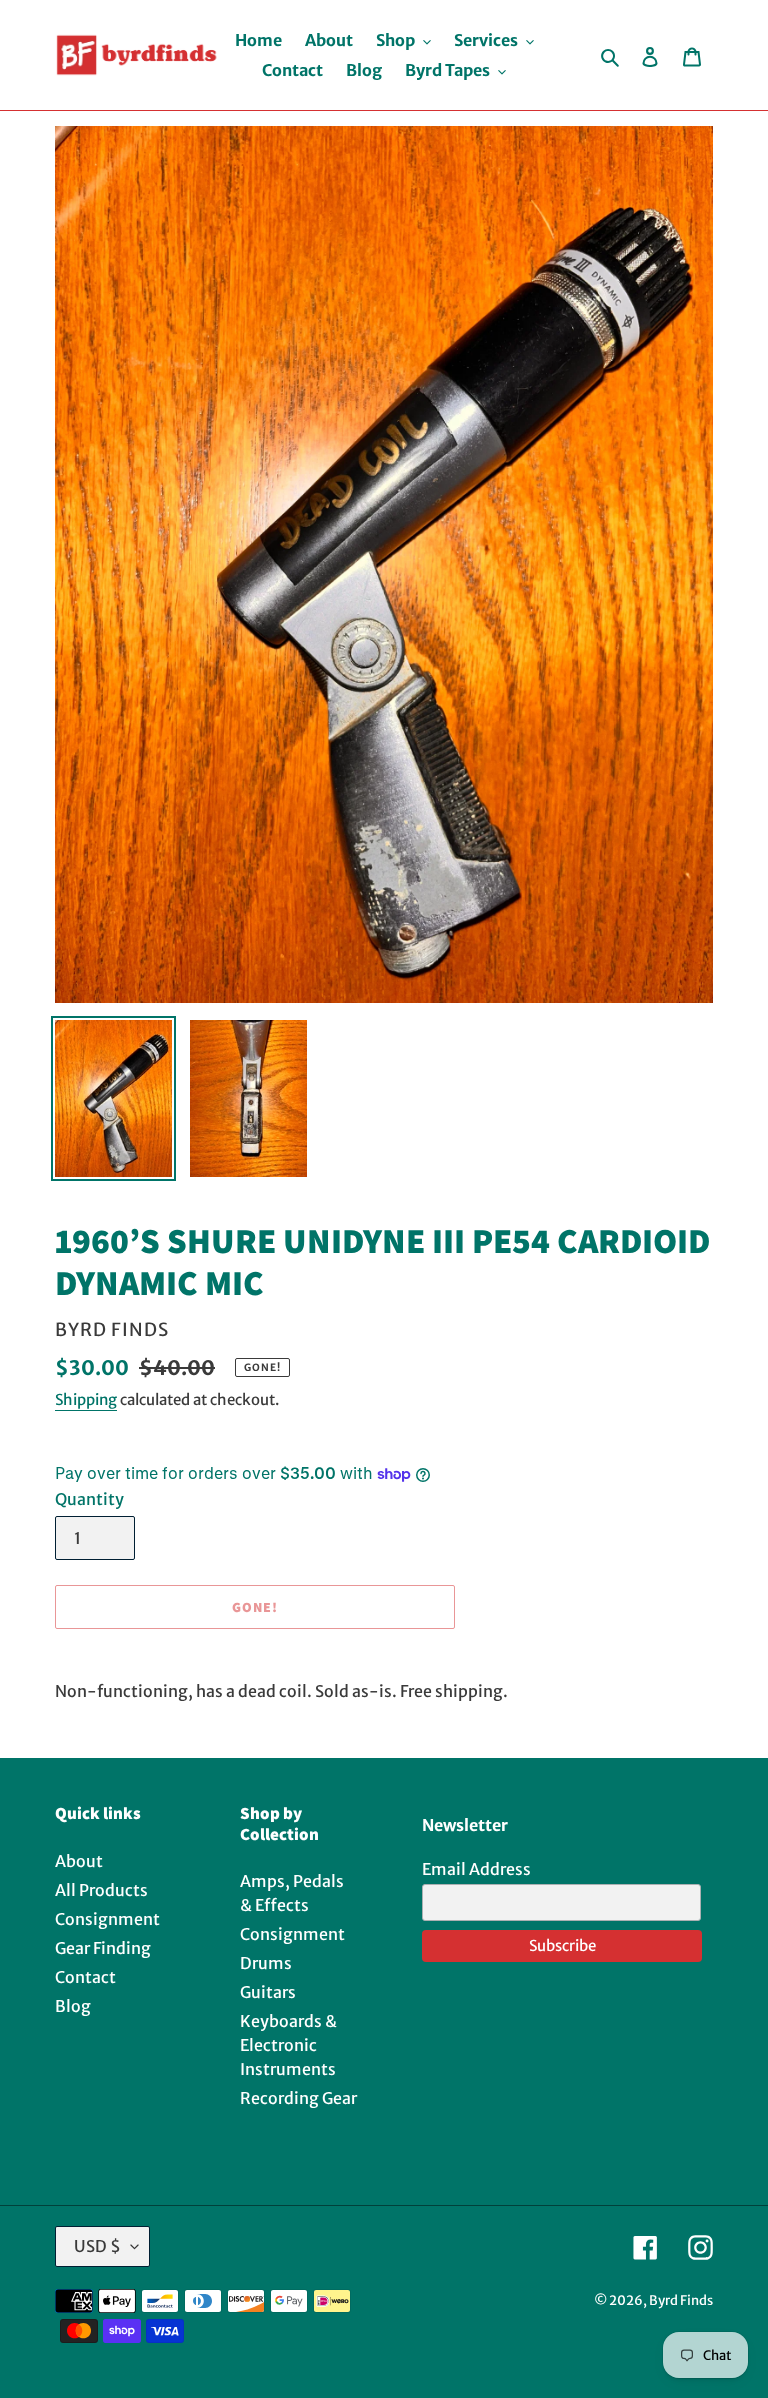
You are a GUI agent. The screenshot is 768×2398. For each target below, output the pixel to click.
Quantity (89, 1499)
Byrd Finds (681, 2300)
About (79, 1861)
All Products (101, 1890)
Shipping (86, 1399)
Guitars (268, 1992)
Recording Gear (298, 2098)
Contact (85, 1977)
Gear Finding (103, 1948)
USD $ (97, 2246)
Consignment (107, 1919)
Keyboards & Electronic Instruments (288, 2045)
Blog (73, 2006)
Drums (266, 1963)
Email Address (476, 1869)
